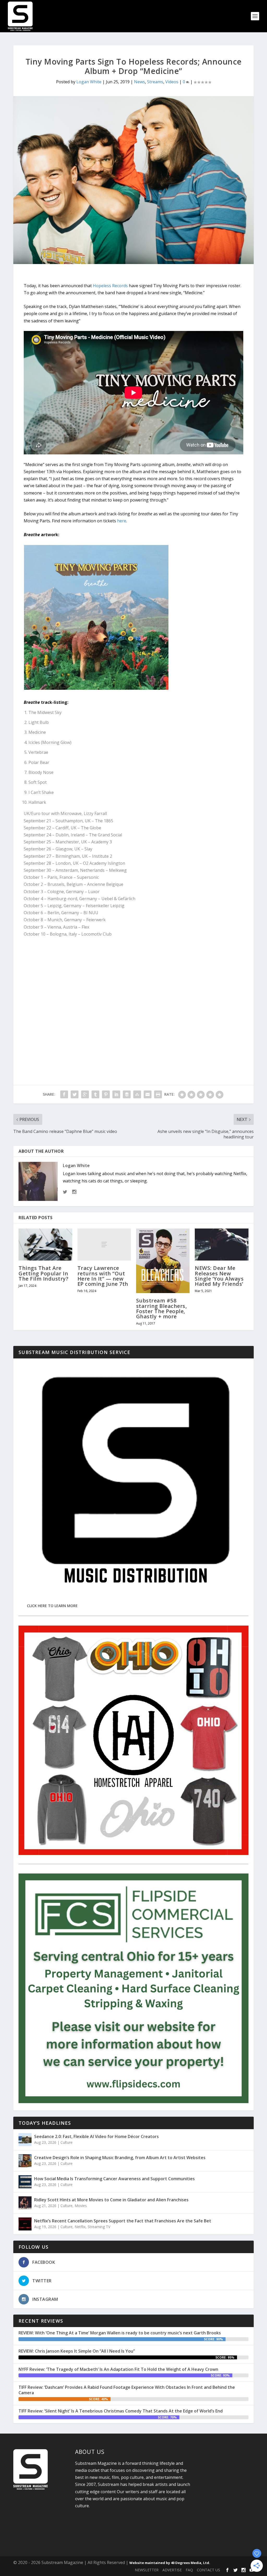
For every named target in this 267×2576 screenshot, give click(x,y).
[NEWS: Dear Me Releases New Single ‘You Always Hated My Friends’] (222, 1245)
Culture (66, 2142)
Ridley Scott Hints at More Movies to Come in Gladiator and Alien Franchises (111, 2200)
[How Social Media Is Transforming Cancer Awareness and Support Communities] (25, 2182)
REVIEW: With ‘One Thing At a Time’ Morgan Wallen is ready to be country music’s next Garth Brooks (120, 2333)
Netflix (80, 2227)
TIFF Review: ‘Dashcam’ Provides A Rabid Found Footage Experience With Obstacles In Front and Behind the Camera (127, 2390)
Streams (155, 82)
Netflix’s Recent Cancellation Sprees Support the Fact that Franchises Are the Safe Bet (123, 2221)
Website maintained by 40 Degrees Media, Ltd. (170, 2563)
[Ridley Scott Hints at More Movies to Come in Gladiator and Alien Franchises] (25, 2203)
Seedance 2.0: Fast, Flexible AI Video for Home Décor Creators (96, 2136)
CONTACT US (208, 2570)
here (122, 521)
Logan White (89, 82)
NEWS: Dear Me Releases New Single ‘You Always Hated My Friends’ (219, 1276)
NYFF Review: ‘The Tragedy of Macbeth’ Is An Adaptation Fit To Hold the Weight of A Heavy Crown (118, 2369)
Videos (172, 82)
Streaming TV (99, 2227)
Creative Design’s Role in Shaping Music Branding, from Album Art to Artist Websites (120, 2158)
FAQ (189, 2570)
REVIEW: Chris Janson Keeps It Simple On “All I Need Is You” (77, 2351)
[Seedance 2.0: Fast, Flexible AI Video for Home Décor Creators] (25, 2140)
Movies (81, 2206)
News (139, 82)
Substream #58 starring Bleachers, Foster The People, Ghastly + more (162, 1308)
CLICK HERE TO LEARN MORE (52, 1606)
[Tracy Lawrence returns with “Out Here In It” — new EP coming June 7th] (104, 1245)
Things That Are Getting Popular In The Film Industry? (43, 1273)
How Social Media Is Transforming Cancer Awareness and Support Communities (114, 2179)
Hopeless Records (110, 286)
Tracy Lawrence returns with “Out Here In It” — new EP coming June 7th (103, 1276)
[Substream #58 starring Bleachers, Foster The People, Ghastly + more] (163, 1261)
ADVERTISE (172, 2570)
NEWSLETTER (147, 2570)
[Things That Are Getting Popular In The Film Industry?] (45, 1245)
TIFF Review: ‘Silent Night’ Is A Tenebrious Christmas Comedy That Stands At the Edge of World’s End (121, 2411)
